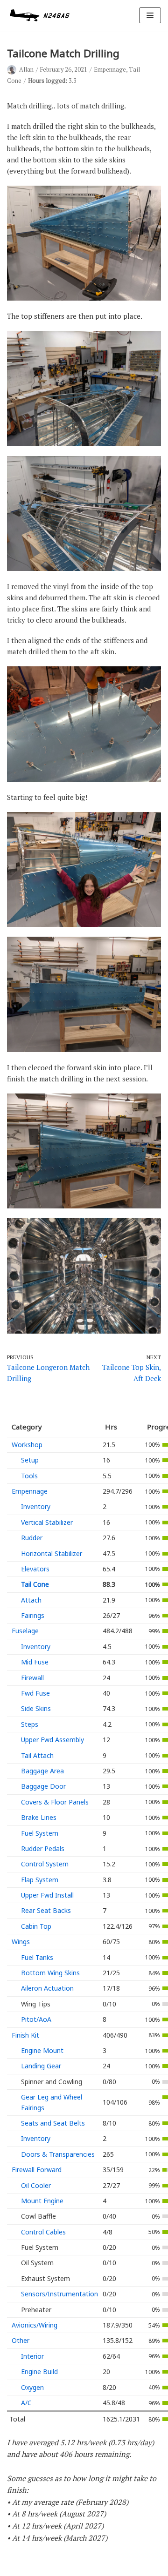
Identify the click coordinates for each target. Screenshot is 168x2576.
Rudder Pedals (43, 1848)
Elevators (35, 1569)
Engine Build (39, 2371)
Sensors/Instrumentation (59, 2294)
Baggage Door (43, 1786)
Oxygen (32, 2387)
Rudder (32, 1538)
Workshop (27, 1445)
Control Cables (43, 2232)
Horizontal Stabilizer (52, 1553)
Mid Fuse (35, 1662)
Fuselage (25, 1631)
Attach (31, 1600)
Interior (32, 2356)
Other (21, 2340)
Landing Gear (41, 2066)
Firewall (32, 1678)
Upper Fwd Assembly (52, 1740)
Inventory (36, 1506)
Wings (21, 1942)
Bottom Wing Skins (50, 1973)
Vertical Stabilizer (47, 1522)
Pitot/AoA (36, 2019)
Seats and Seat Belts (53, 2123)
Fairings (33, 1615)
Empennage (110, 70)
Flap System (40, 1880)
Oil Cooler (36, 2185)
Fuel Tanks (37, 1957)
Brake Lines (39, 1817)
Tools (29, 1476)
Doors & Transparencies (58, 2154)
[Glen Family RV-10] (40, 15)
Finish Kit (25, 2035)
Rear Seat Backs (46, 1910)
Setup (30, 1460)
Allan (26, 70)
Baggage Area (42, 1771)
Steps (30, 1724)
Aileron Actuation (47, 1988)
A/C (26, 2403)
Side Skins (36, 1708)
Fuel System (40, 1833)
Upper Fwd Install (47, 1895)
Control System (45, 1864)
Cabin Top (36, 1926)
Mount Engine (42, 2201)
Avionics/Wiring (35, 2325)
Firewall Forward (37, 2170)
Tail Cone (35, 1584)
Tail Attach (37, 1755)
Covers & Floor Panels (55, 1802)
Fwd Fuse (35, 1693)
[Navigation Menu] (150, 15)
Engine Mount (42, 2050)
